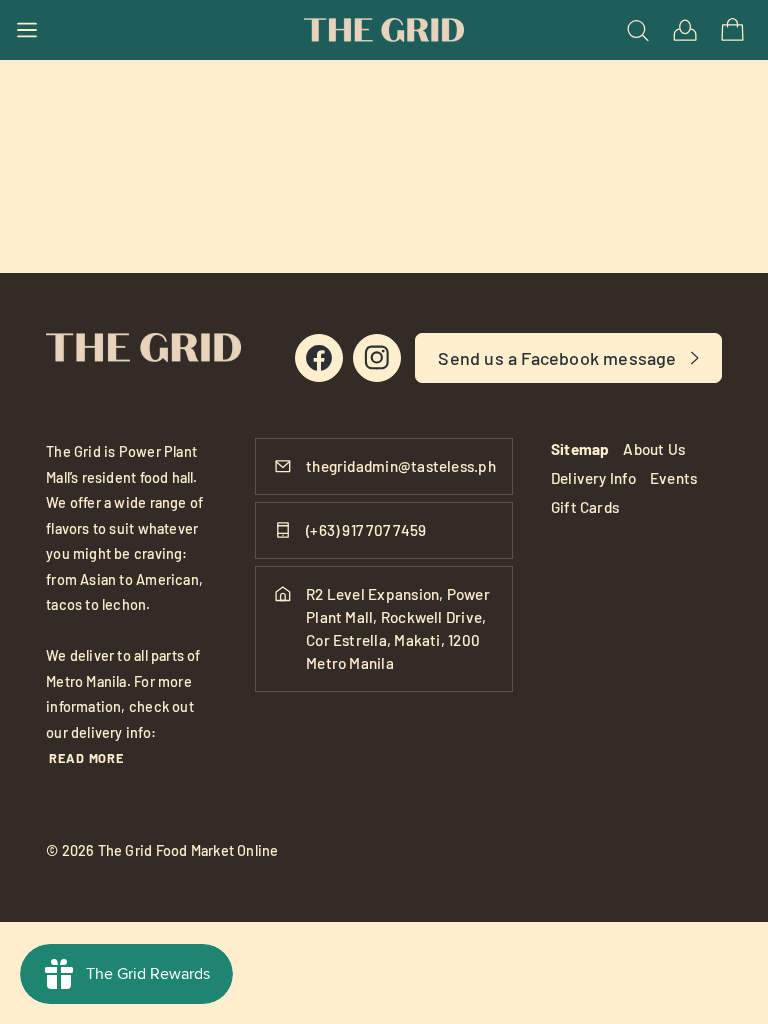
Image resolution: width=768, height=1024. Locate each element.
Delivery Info (593, 478)
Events (673, 478)
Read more (86, 758)
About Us (654, 449)
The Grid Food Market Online (188, 850)
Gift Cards (585, 507)
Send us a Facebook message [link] (557, 358)
